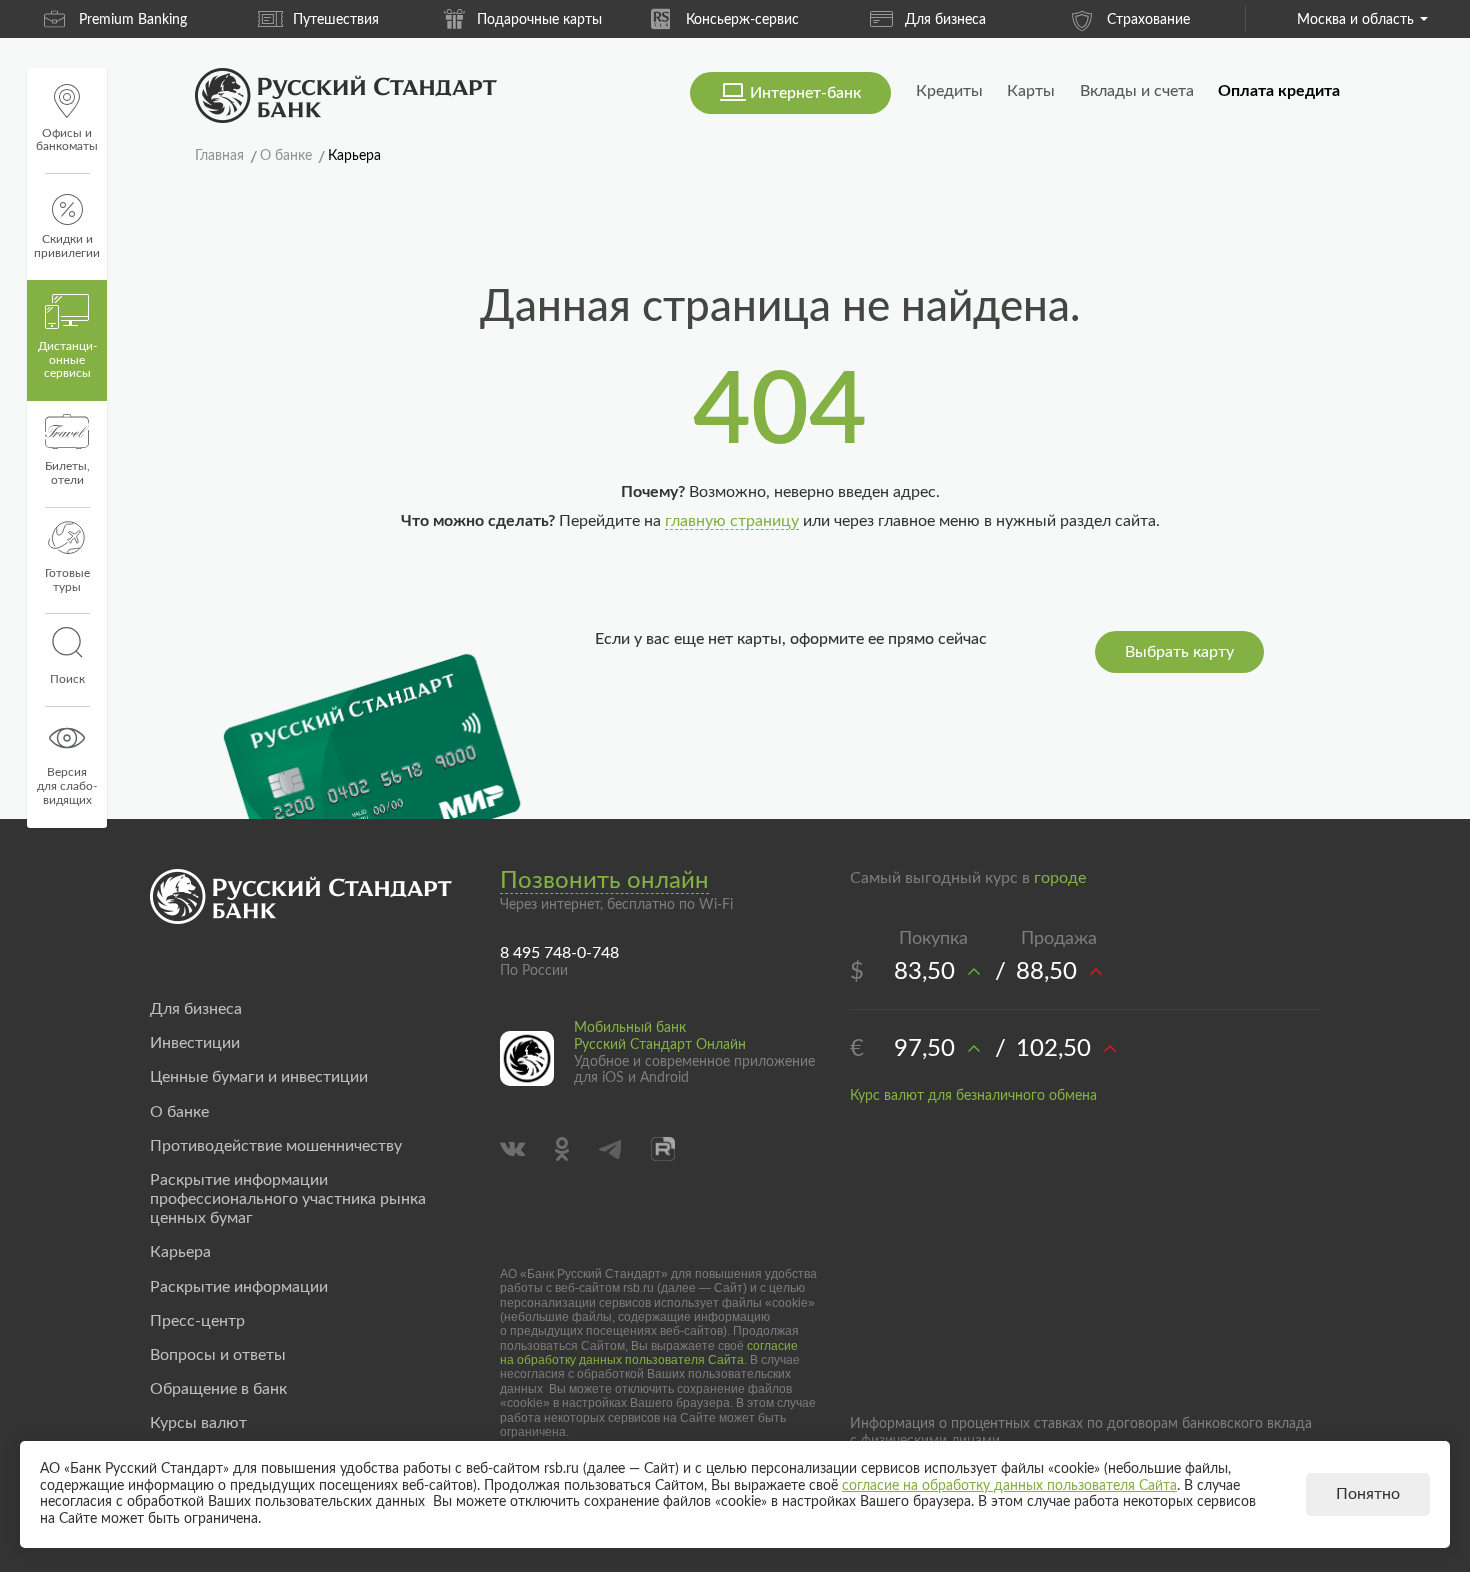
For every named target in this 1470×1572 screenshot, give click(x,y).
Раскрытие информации (239, 1287)
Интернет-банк (805, 93)
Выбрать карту (1179, 652)
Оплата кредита (1279, 91)
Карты (1031, 91)
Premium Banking (133, 20)
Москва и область (1355, 20)
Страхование (1148, 20)
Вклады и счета (1137, 91)
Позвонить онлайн (604, 881)
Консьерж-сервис (742, 20)
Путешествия (336, 20)
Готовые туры (67, 580)
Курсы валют (198, 1423)
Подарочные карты (539, 20)
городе (1060, 878)
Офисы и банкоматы (67, 140)
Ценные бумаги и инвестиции (259, 1077)
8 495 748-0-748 (559, 953)
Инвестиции (195, 1043)
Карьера (180, 1252)
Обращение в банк (218, 1389)
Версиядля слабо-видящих (67, 786)
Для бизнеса (945, 20)
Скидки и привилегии (67, 246)
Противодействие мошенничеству (276, 1146)
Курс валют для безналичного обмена (973, 1096)
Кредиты (949, 91)
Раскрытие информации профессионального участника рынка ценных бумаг (288, 1199)
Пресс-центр (197, 1321)
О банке (179, 1112)
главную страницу (732, 521)
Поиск (67, 679)
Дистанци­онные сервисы (67, 360)
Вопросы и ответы (218, 1355)
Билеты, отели (67, 473)
